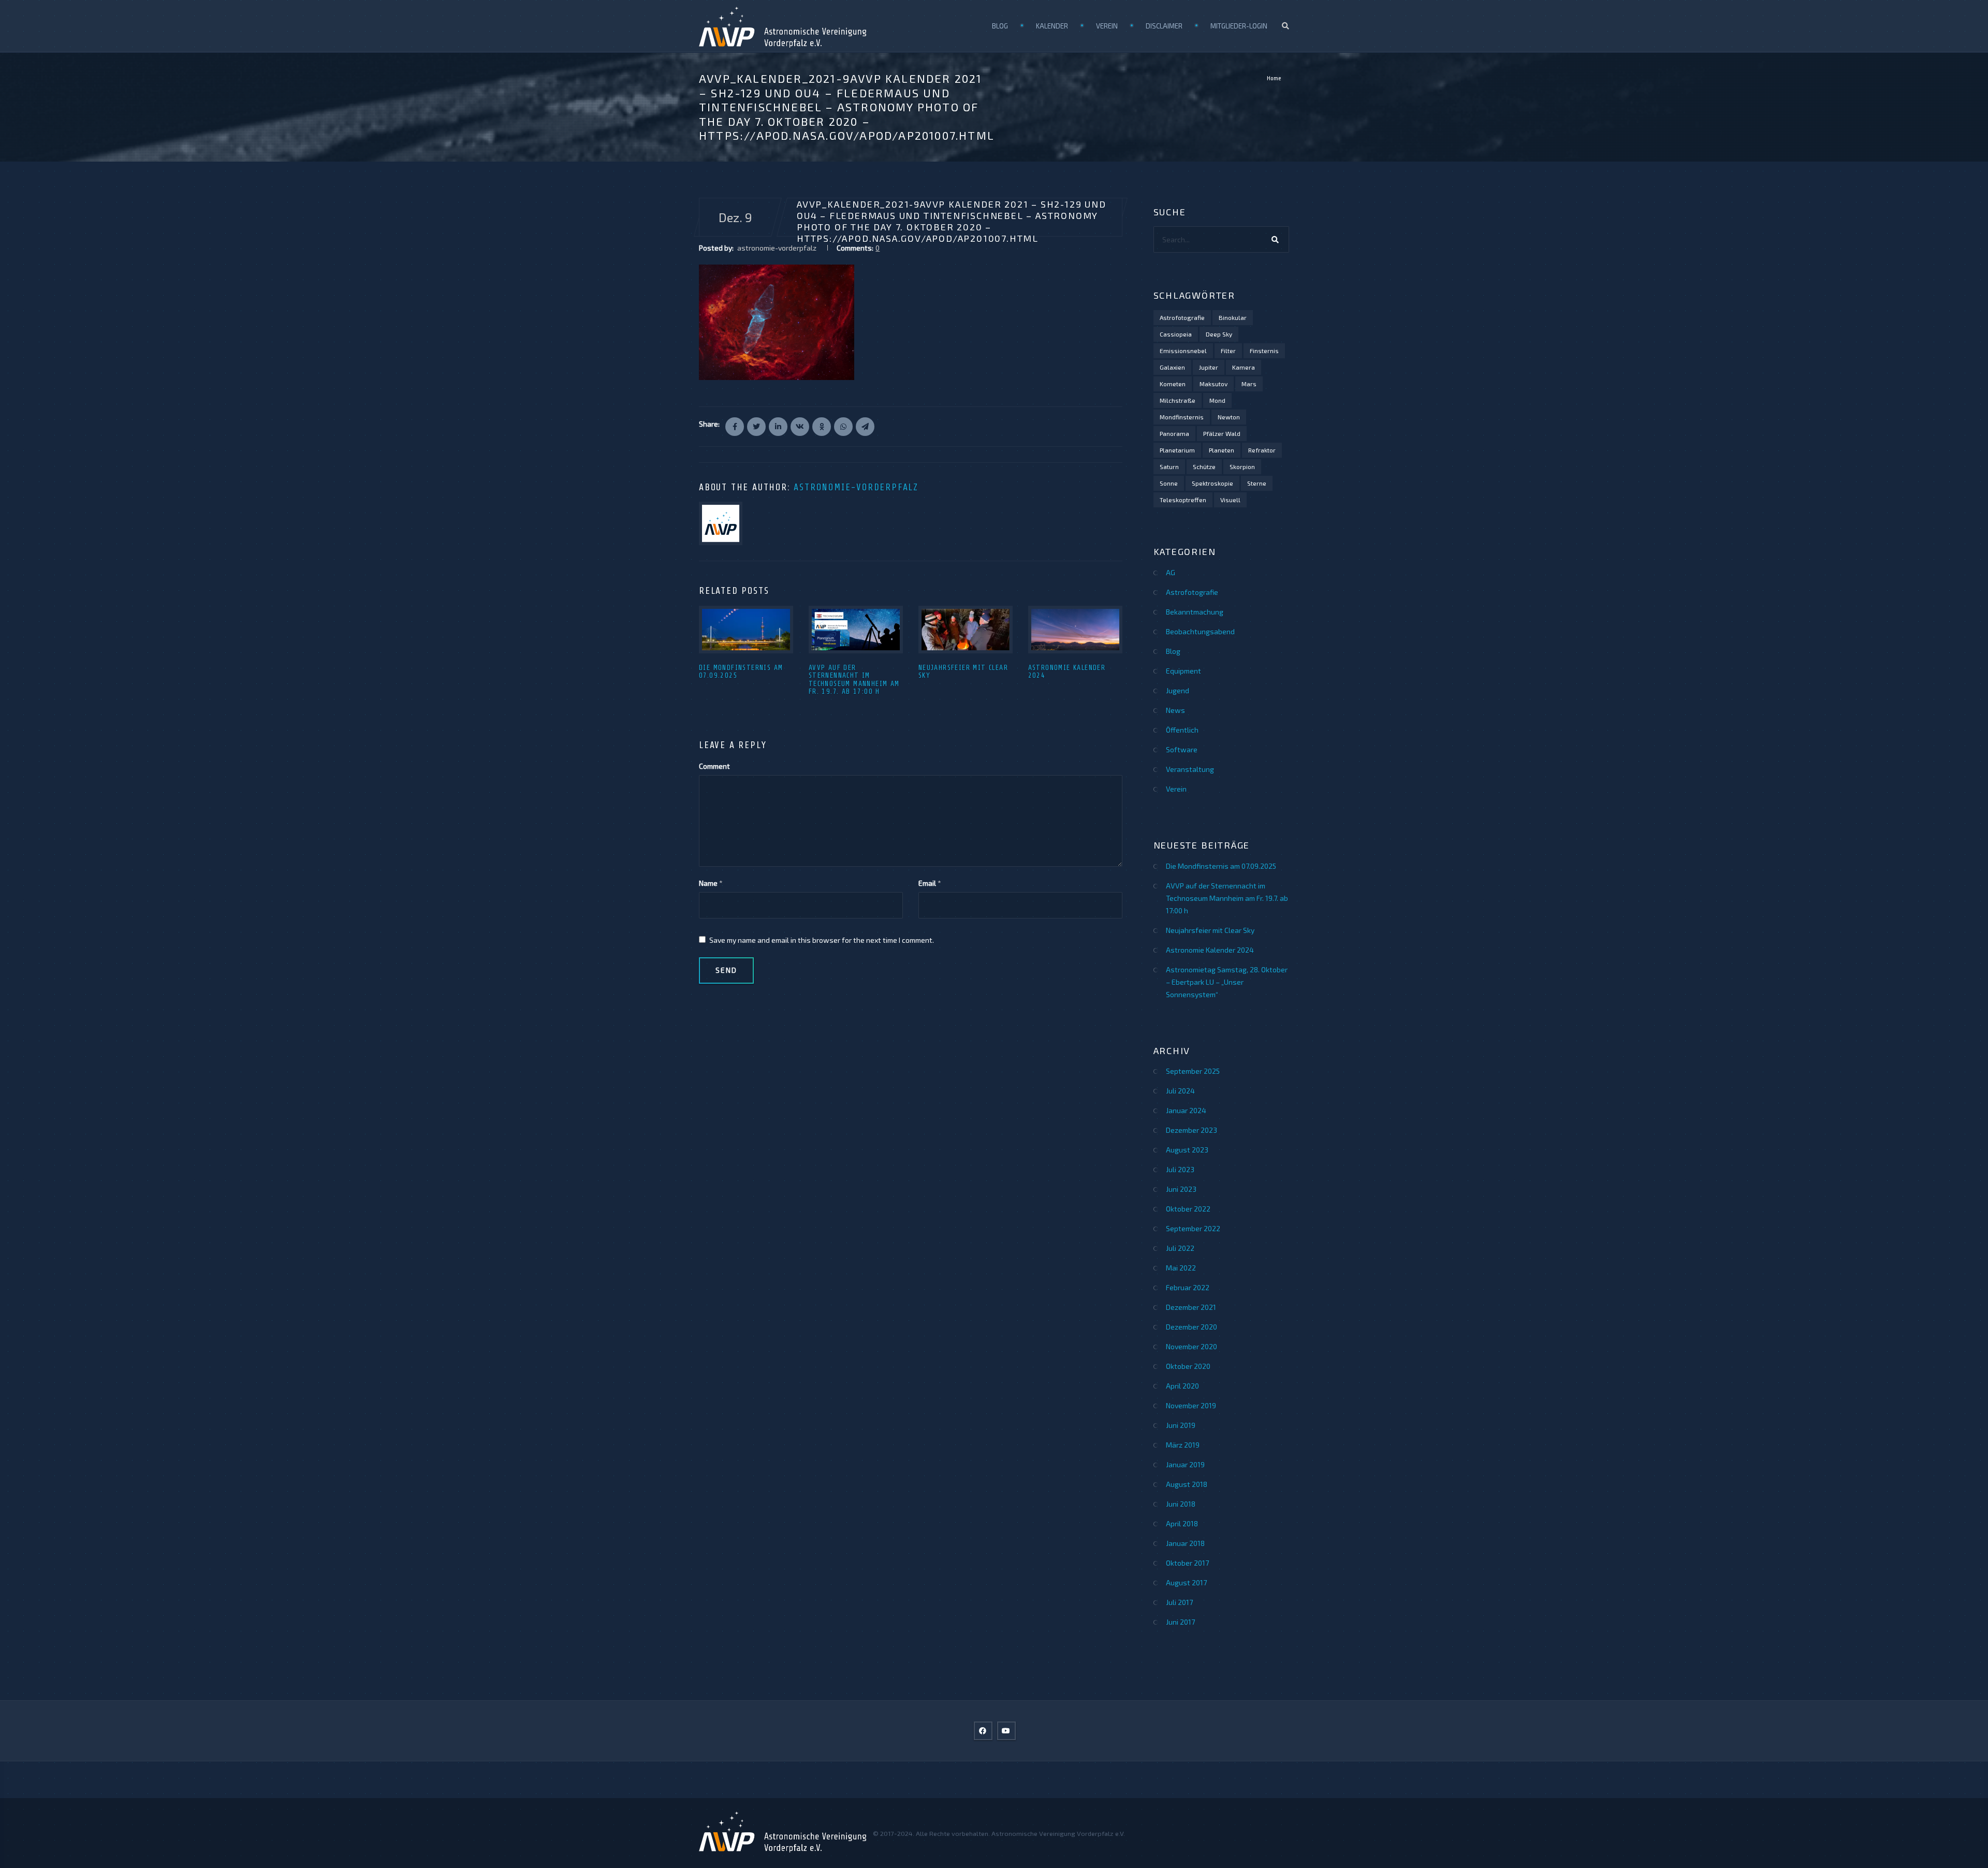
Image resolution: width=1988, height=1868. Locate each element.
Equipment (1183, 671)
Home (1274, 78)
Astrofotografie (1182, 317)
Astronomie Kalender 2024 (1210, 950)
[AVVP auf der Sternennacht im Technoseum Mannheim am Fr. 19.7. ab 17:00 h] (856, 630)
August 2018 (1187, 1484)
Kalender (1052, 26)
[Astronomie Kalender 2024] (1075, 630)
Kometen (1173, 384)
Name (708, 883)
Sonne (1169, 483)
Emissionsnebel (1183, 351)
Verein (1107, 26)
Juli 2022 (1180, 1248)
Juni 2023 (1181, 1189)
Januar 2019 (1185, 1464)
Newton (1229, 417)
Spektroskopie (1212, 483)
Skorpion (1242, 466)
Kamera (1244, 367)
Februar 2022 (1188, 1287)
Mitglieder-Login (1239, 26)
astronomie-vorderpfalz (856, 487)
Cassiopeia (1176, 334)
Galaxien (1172, 367)
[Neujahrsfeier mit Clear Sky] (966, 630)
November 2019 (1191, 1405)
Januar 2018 (1185, 1543)
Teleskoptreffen (1183, 500)
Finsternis (1264, 351)
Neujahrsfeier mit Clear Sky (1210, 930)
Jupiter (1209, 367)
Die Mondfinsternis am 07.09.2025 (1221, 866)
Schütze (1204, 466)
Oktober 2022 (1188, 1209)
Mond (1217, 400)
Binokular (1233, 317)
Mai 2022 (1181, 1268)
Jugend (1178, 690)
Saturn (1169, 466)
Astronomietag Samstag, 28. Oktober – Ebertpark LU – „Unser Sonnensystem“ (1227, 982)
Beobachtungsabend (1200, 631)
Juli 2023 (1180, 1169)
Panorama (1174, 433)
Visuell (1230, 500)
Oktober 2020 (1188, 1366)
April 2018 (1182, 1523)
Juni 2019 (1181, 1425)
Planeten (1222, 450)
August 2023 (1187, 1150)
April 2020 (1182, 1386)
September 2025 (1193, 1071)
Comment (714, 766)
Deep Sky (1219, 334)
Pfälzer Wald (1222, 433)
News (1175, 710)
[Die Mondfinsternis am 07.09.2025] (746, 630)
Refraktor (1262, 450)
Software (1182, 749)
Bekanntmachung (1195, 612)
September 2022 (1193, 1228)
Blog (1000, 26)
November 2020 (1192, 1346)
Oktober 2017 (1187, 1563)
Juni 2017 (1180, 1622)
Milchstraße (1178, 400)
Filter (1228, 351)
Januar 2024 (1186, 1110)
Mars (1249, 384)
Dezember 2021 (1191, 1307)
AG (1171, 572)
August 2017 (1186, 1582)
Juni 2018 (1181, 1504)
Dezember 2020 (1192, 1327)
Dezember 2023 (1192, 1130)
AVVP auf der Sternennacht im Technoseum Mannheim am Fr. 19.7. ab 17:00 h (854, 680)
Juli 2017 (1179, 1602)
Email (927, 883)
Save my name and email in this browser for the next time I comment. (822, 940)
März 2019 (1183, 1445)
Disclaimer (1164, 26)
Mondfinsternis (1182, 417)
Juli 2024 (1180, 1091)
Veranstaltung (1190, 769)
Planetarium (1177, 450)
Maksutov (1214, 384)
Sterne (1257, 483)
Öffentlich (1182, 730)
